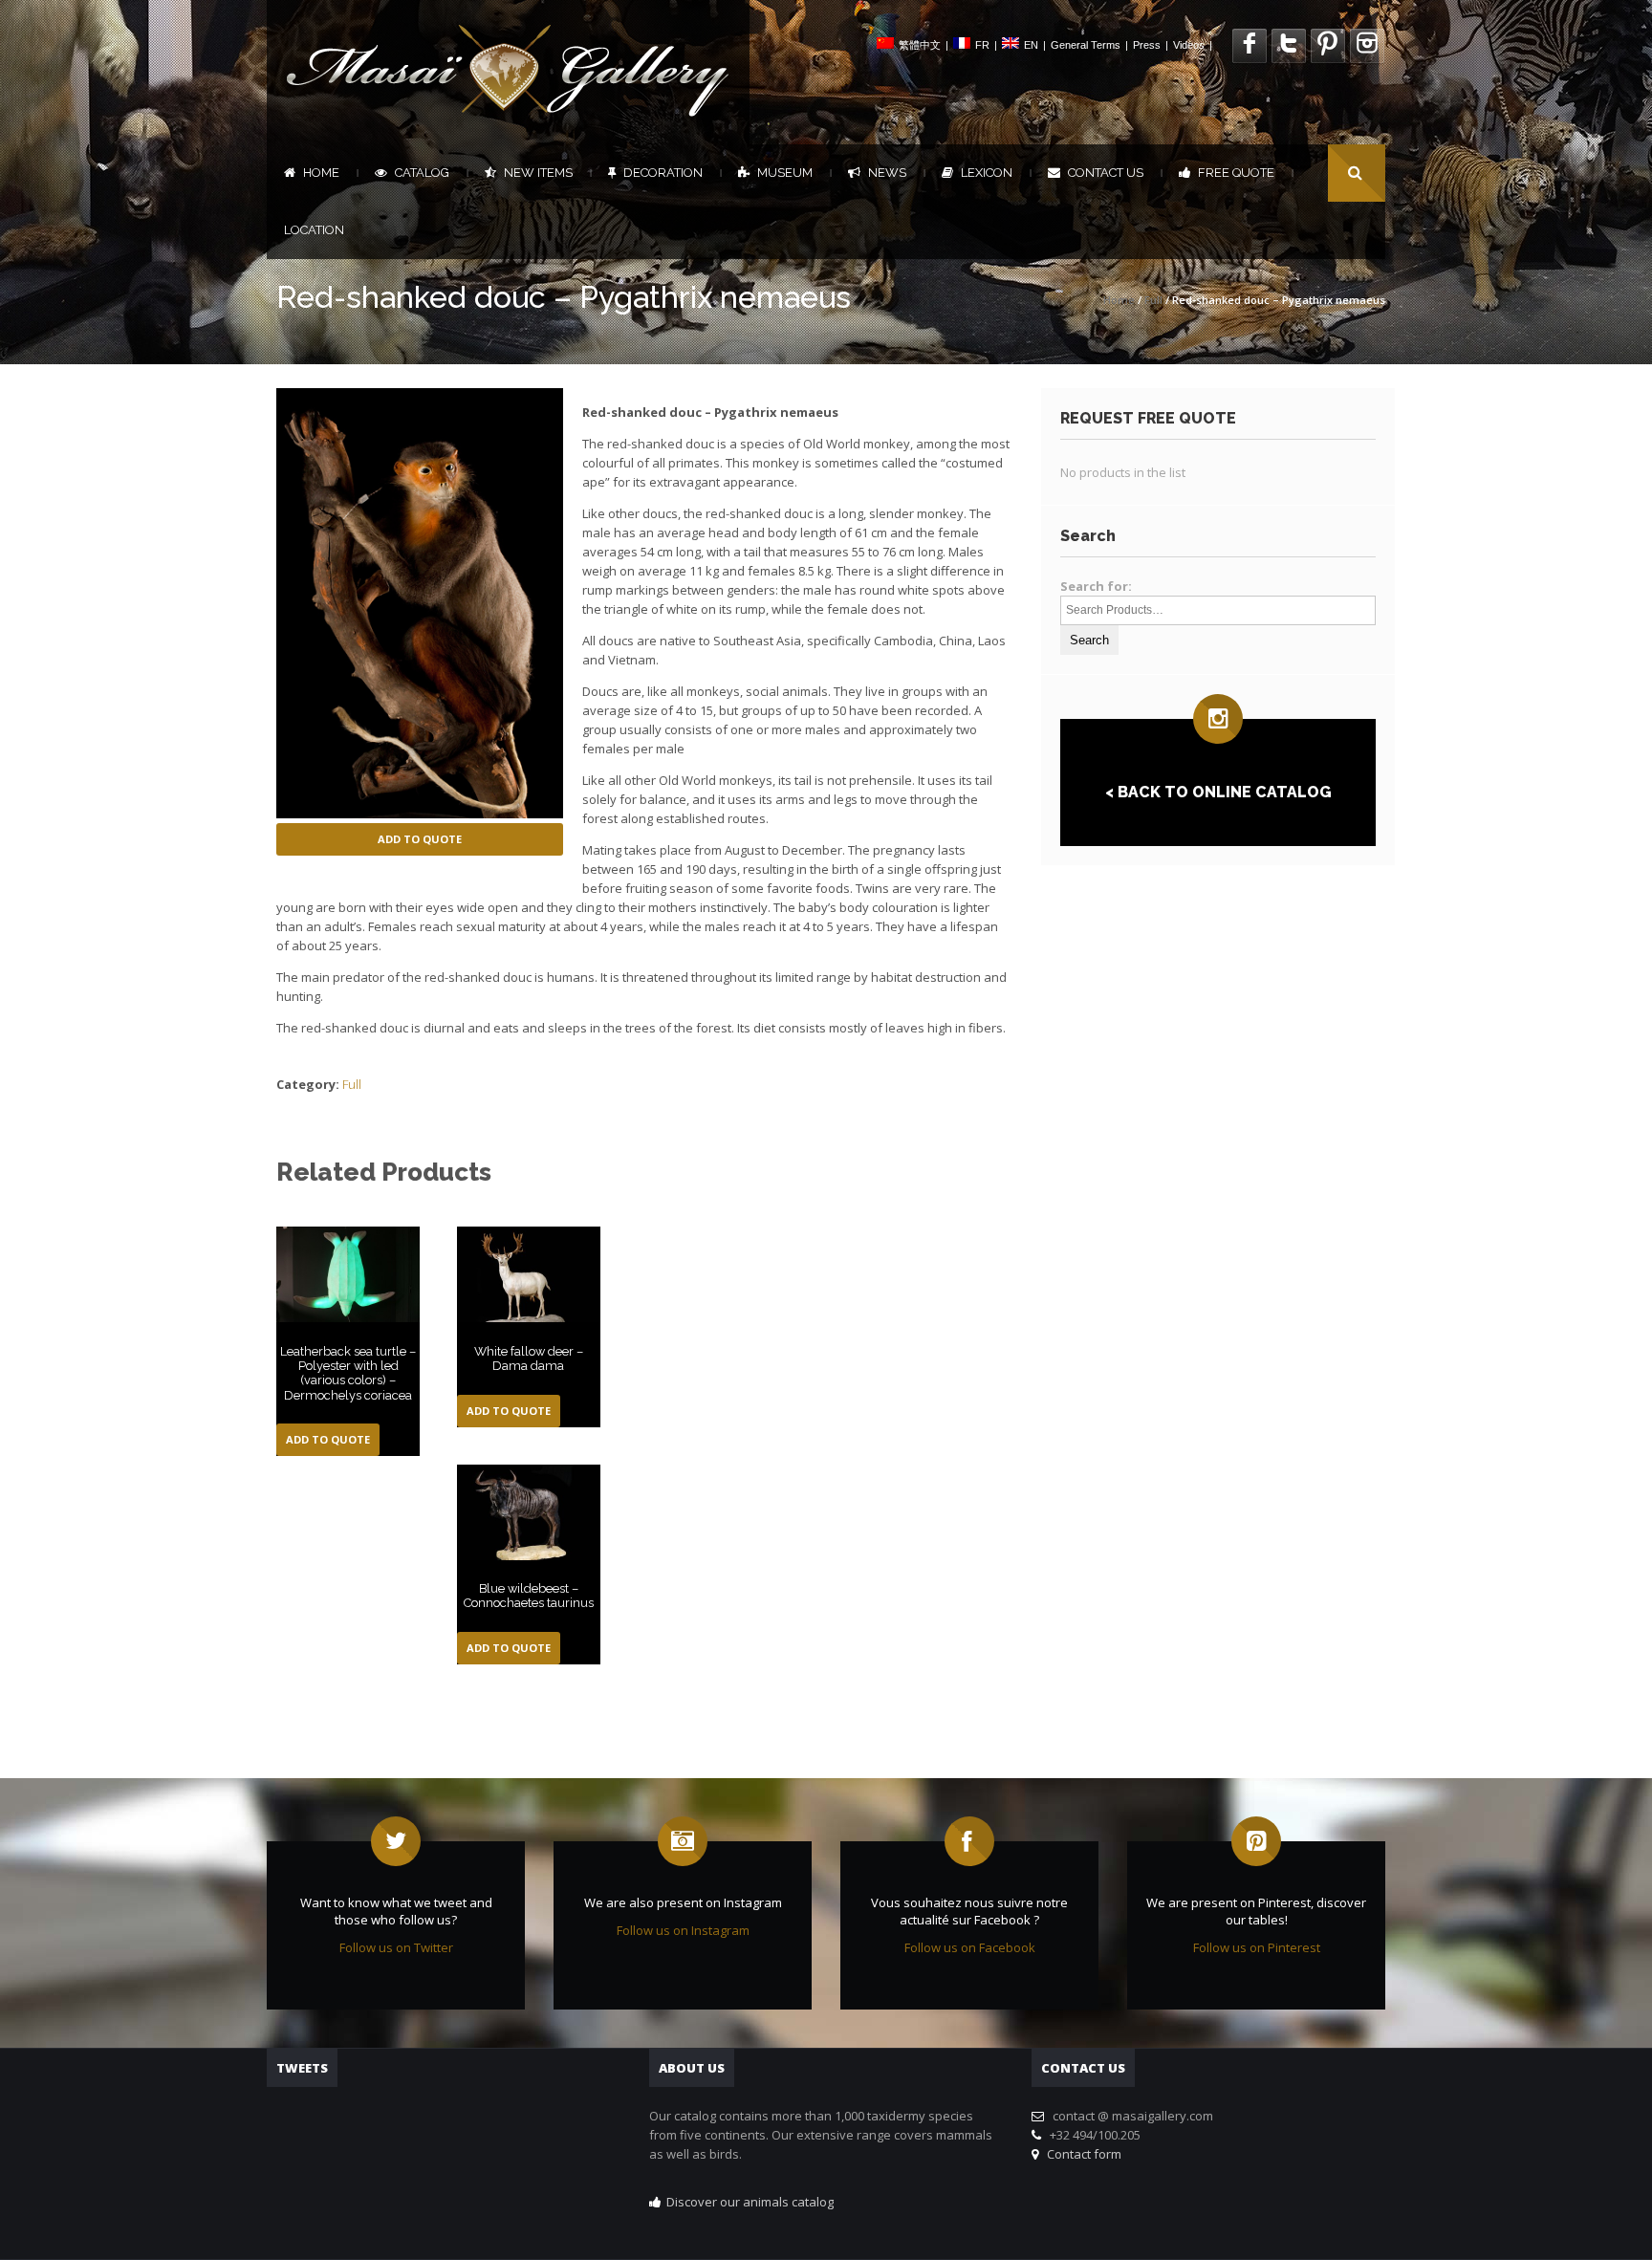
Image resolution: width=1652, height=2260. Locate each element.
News (887, 173)
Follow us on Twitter (396, 1947)
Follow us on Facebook (970, 1947)
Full (1153, 300)
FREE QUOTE (1236, 173)
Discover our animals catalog (750, 2202)
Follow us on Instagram (683, 1930)
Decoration (663, 173)
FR (982, 45)
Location (314, 230)
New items (538, 173)
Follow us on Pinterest (1257, 1947)
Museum (785, 173)
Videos (1189, 45)
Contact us (1106, 173)
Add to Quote (420, 839)
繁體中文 (920, 45)
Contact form (1081, 2154)
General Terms (1086, 45)
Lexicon (987, 173)
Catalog (422, 173)
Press (1147, 45)
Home (321, 173)
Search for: (1096, 586)
